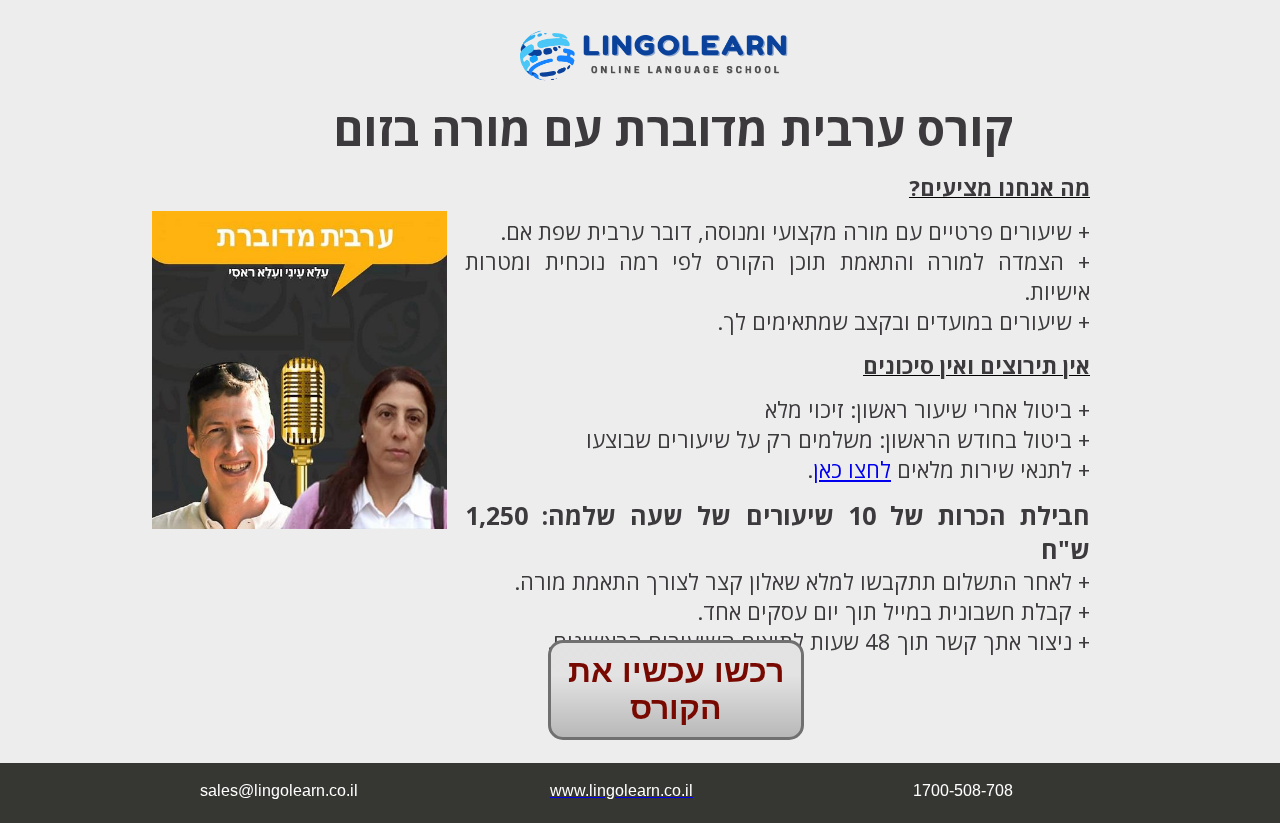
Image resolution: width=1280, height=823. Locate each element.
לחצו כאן (852, 469)
